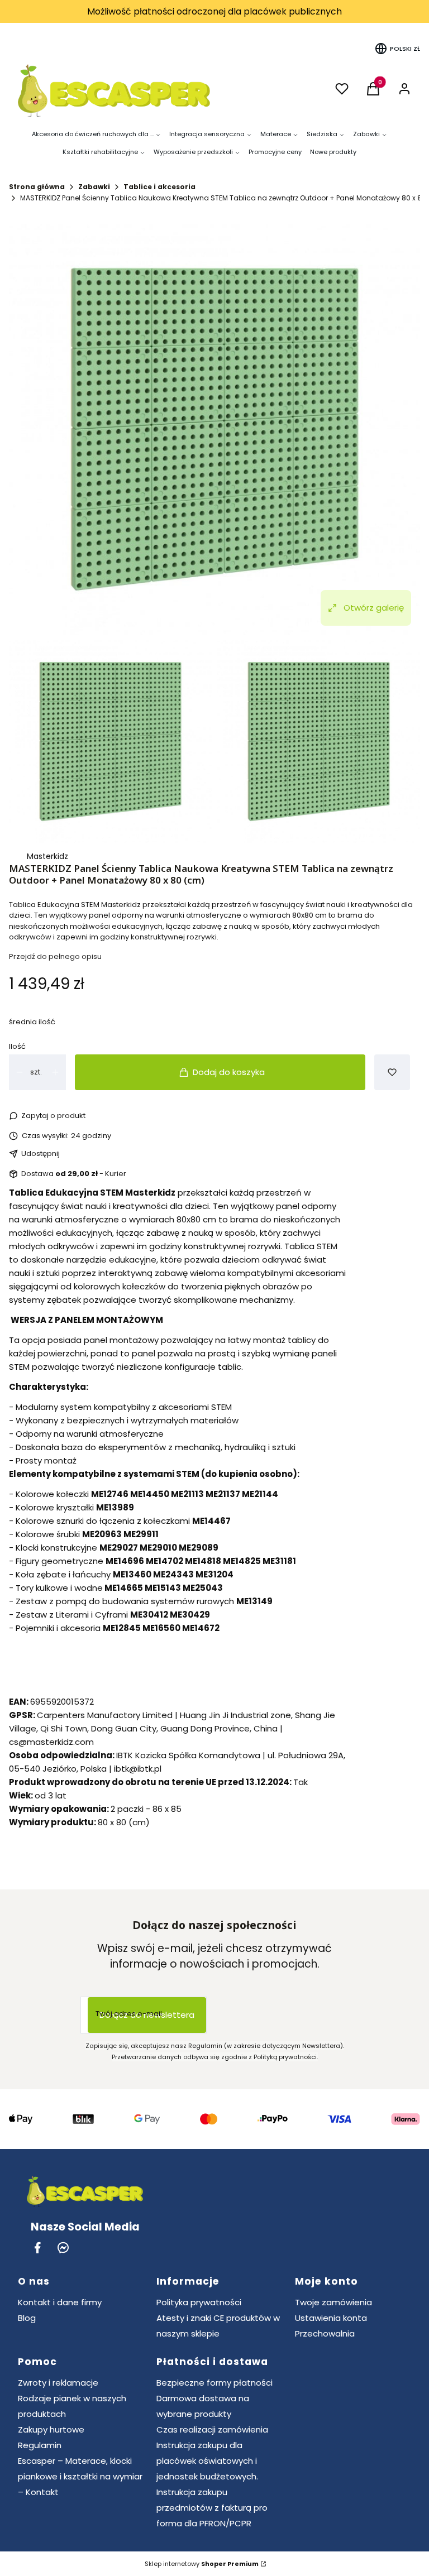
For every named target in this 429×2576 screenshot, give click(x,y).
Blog (27, 2318)
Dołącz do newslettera (147, 2015)
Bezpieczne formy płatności (214, 2383)
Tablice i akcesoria (159, 187)
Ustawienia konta (331, 2318)
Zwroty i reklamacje (58, 2383)
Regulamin (40, 2445)
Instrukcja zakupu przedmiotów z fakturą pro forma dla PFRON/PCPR (212, 2508)
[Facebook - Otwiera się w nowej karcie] (37, 2248)
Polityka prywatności (199, 2302)
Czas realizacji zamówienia (212, 2429)
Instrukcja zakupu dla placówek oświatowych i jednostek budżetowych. (207, 2461)
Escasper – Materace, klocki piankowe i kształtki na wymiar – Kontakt (80, 2476)
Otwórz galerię (374, 608)
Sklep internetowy (202, 2564)
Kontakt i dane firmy (60, 2302)
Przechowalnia (325, 2333)
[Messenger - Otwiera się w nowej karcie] (63, 2248)
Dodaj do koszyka (229, 1072)
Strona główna (37, 187)
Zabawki (94, 187)
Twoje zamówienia (333, 2302)
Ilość (17, 1046)
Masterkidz (47, 856)
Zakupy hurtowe (51, 2429)
